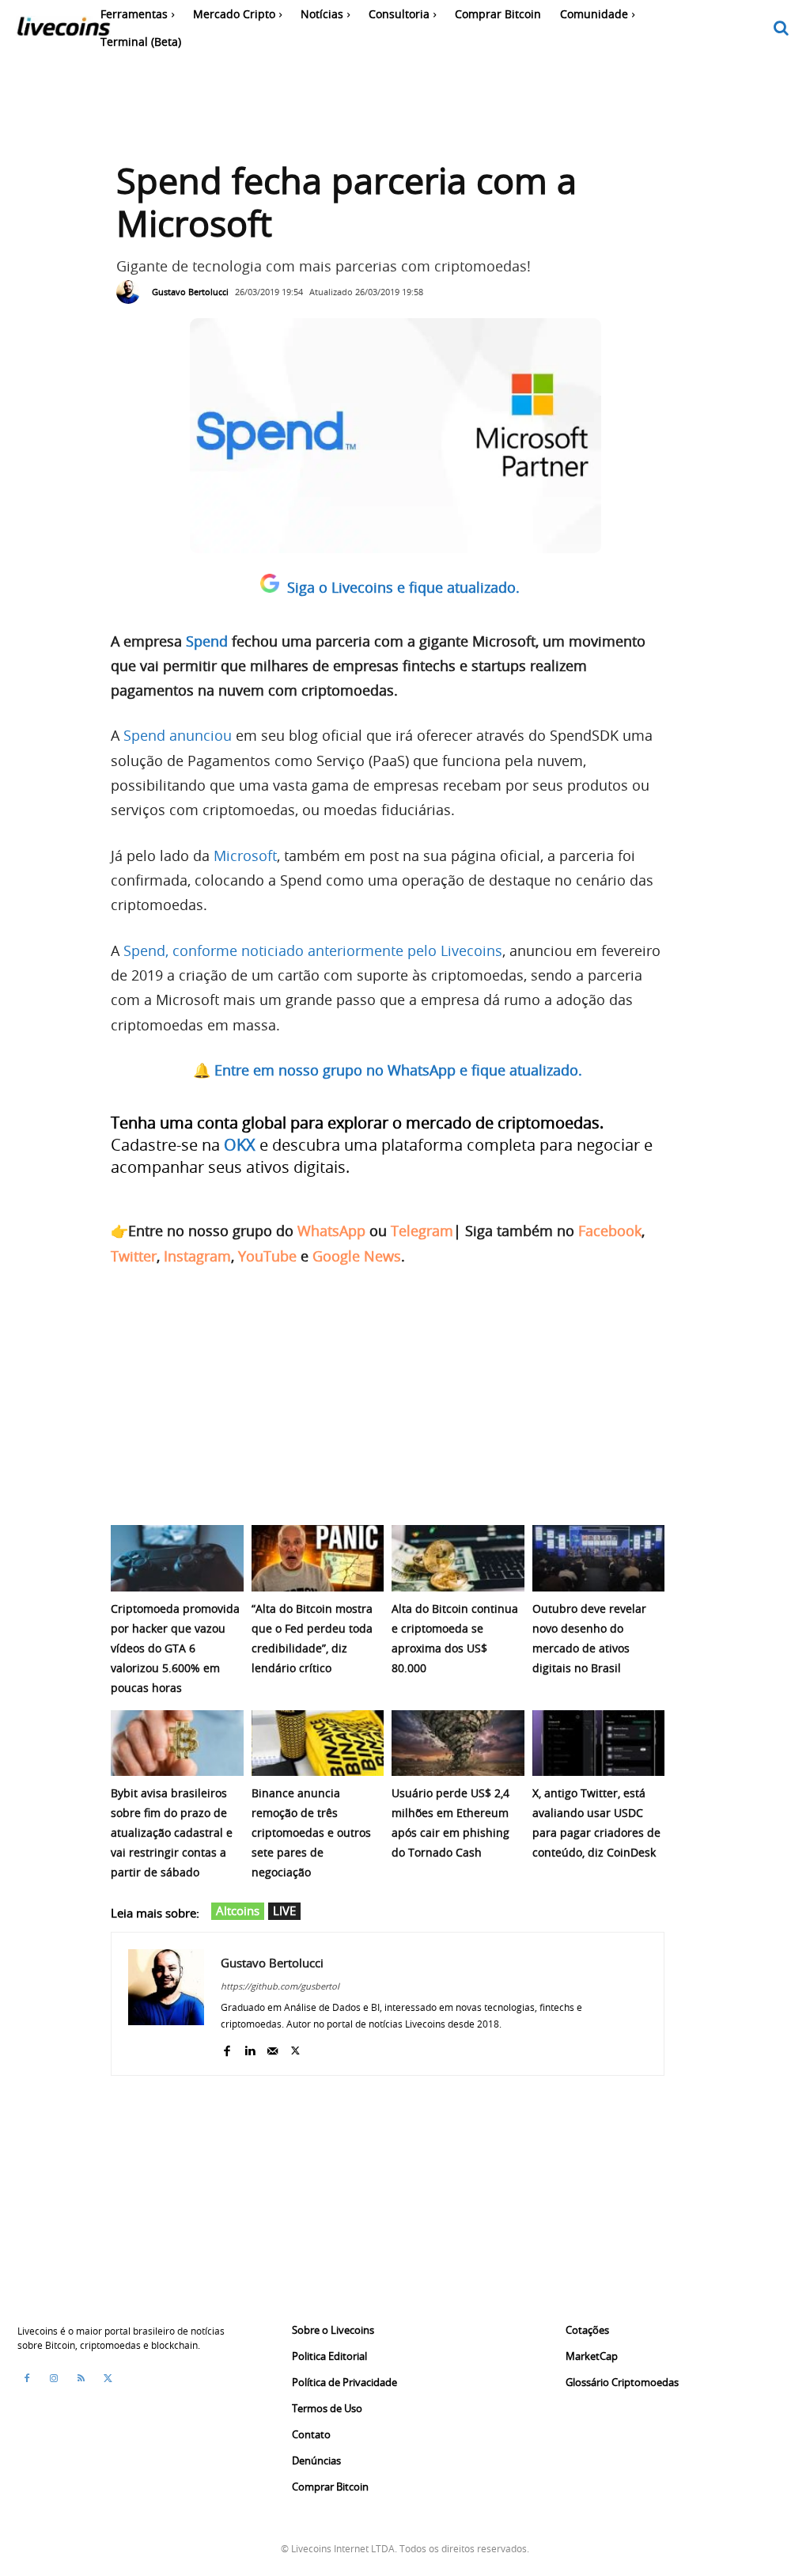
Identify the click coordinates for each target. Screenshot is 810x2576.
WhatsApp (331, 1231)
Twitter (134, 1256)
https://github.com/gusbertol (280, 1986)
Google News (357, 1256)
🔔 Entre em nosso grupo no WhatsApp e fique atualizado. (388, 1070)
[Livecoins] (63, 30)
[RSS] (81, 2378)
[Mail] (273, 2047)
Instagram (197, 1256)
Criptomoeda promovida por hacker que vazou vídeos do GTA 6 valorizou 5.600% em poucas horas (175, 1648)
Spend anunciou (178, 735)
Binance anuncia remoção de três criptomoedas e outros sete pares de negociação (311, 1832)
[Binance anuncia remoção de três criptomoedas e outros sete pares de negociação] (318, 1743)
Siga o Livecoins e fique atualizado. (403, 587)
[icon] (782, 29)
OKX (240, 1145)
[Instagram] (54, 2378)
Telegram (422, 1231)
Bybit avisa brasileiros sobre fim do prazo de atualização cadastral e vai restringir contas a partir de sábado (172, 1832)
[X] (295, 2047)
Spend (207, 641)
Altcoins (238, 1910)
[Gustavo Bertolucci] (132, 292)
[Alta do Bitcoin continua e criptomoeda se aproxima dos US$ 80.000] (458, 1558)
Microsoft (245, 856)
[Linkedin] (250, 2047)
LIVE (284, 1910)
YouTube (267, 1256)
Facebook (610, 1231)
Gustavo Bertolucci (190, 292)
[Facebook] (227, 2047)
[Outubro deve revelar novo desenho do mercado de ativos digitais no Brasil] (599, 1558)
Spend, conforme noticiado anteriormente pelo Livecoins (313, 950)
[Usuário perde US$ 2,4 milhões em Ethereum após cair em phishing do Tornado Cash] (458, 1743)
